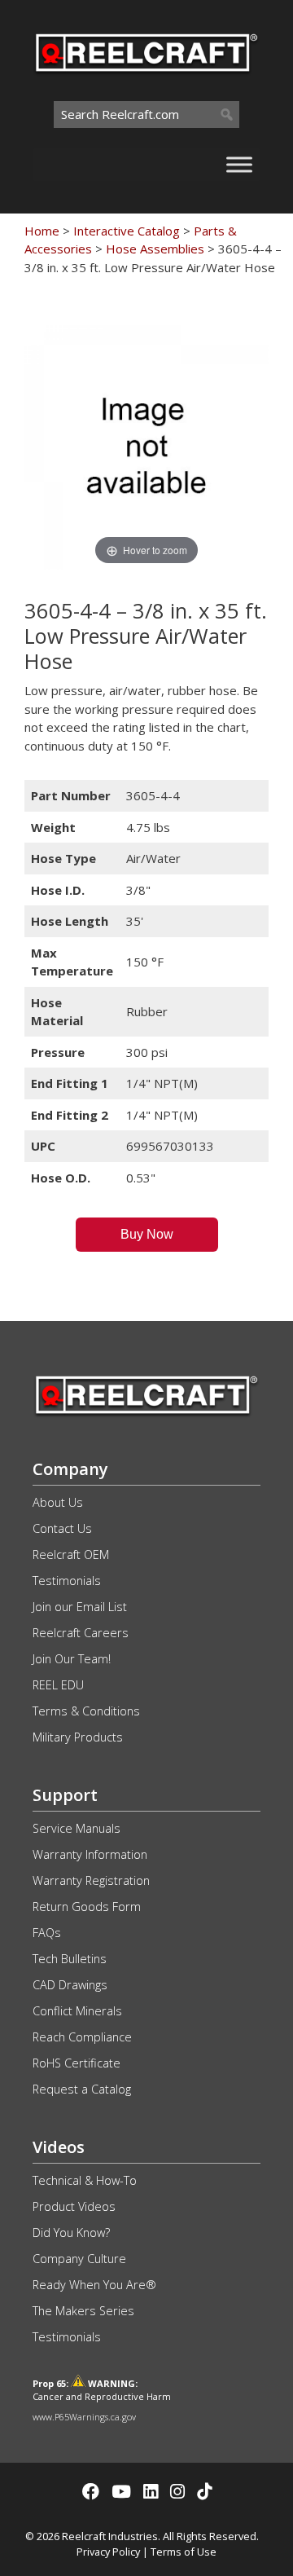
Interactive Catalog (127, 231)
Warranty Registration (91, 1880)
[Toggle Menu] (239, 164)
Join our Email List (80, 1607)
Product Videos (74, 2206)
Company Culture (79, 2259)
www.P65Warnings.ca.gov (84, 2417)
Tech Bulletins (70, 1959)
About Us (58, 1502)
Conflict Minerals (77, 2011)
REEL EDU (58, 1685)
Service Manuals (77, 1828)
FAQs (47, 1933)
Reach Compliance (82, 2037)
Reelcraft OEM (71, 1554)
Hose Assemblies (155, 249)
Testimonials (67, 1581)
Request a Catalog (82, 2089)
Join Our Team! (72, 1659)
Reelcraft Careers (81, 1633)
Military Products (78, 1737)
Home (42, 231)
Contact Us (62, 1528)
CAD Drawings (70, 1985)
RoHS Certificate (77, 2063)
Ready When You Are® (94, 2285)
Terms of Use (184, 2552)
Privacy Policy (108, 2552)
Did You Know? (71, 2233)
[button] (147, 1235)
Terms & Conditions (86, 1711)
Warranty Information (90, 1854)
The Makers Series (83, 2311)
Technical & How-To (85, 2180)
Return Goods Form (87, 1907)
